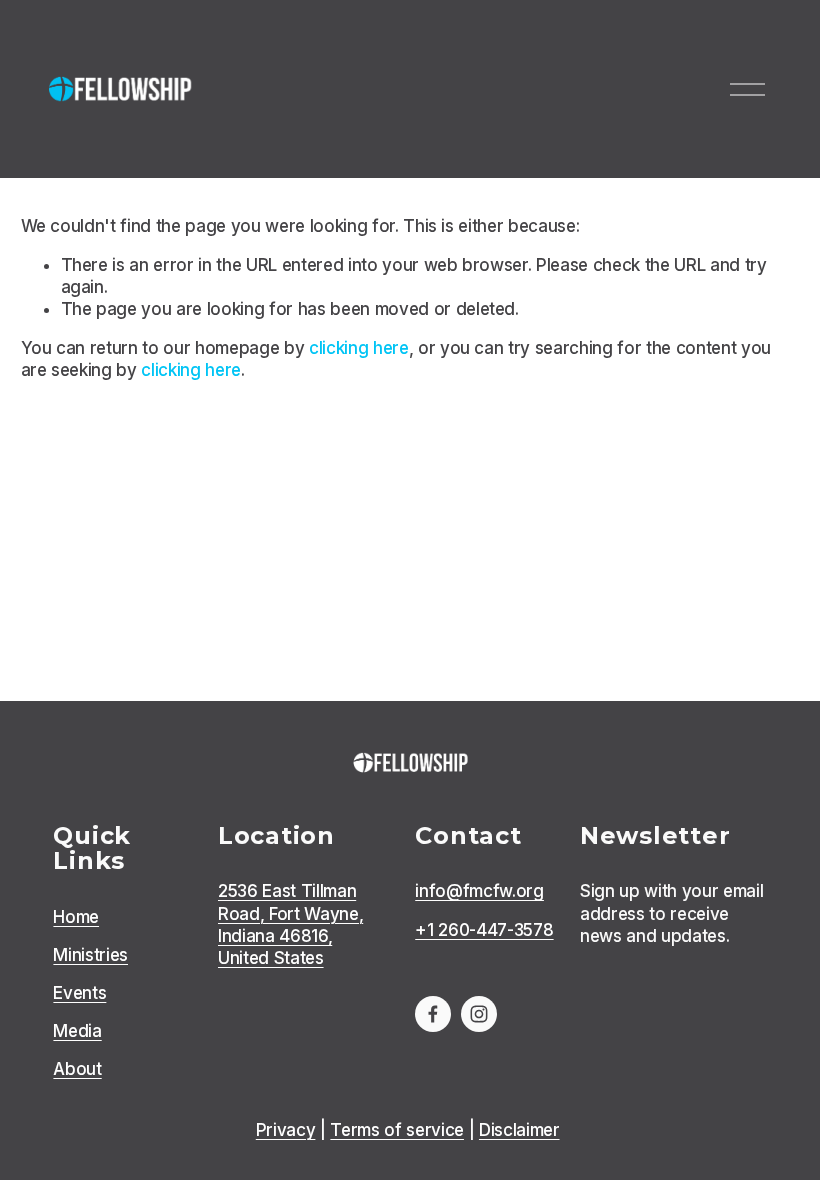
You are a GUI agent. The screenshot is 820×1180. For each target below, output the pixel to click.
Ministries (90, 955)
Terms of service (397, 1130)
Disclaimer (519, 1130)
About (77, 1069)
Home (76, 917)
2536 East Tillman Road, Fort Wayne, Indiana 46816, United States (290, 924)
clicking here (359, 348)
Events (79, 993)
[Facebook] (433, 1014)
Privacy (286, 1130)
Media (77, 1031)
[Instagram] (479, 1014)
